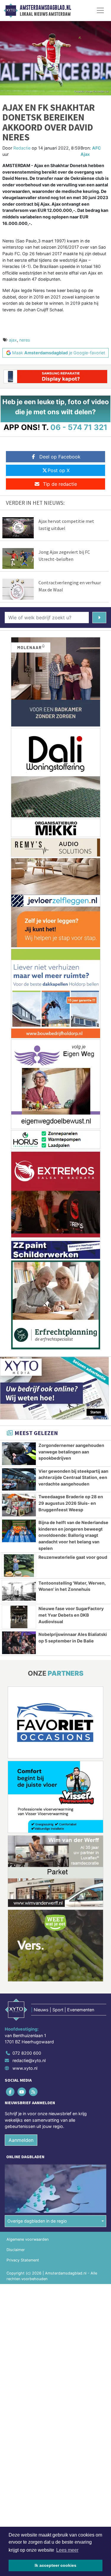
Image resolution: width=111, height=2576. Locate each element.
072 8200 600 (27, 2053)
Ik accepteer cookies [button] (55, 2565)
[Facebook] (11, 2092)
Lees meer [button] (67, 2550)
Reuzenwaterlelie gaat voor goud (73, 1557)
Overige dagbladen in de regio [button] (37, 2221)
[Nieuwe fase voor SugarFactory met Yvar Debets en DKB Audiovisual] (19, 1617)
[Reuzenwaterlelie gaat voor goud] (19, 1566)
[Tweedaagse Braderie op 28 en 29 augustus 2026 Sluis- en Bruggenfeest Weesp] (19, 1505)
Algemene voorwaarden (28, 2239)
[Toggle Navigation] (100, 10)
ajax (13, 340)
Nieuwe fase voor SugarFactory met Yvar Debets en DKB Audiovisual (71, 1615)
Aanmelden (21, 2140)
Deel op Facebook (60, 457)
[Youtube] (22, 2092)
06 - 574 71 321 (79, 427)
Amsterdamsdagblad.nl (45, 8)
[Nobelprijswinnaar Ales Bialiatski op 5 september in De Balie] (19, 1643)
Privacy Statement (23, 2260)
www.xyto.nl (25, 2068)
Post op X (59, 470)
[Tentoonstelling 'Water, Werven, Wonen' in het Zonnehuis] (19, 1591)
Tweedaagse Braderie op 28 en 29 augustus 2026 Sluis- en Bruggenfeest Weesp (71, 1503)
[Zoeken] (99, 618)
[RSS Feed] (34, 2092)
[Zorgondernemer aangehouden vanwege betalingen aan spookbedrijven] (19, 1454)
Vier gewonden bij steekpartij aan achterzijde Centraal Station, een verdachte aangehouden (73, 1477)
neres (25, 340)
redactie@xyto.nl (29, 2060)
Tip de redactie (60, 484)
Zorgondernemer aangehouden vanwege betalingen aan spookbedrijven (71, 1452)
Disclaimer (16, 2250)
